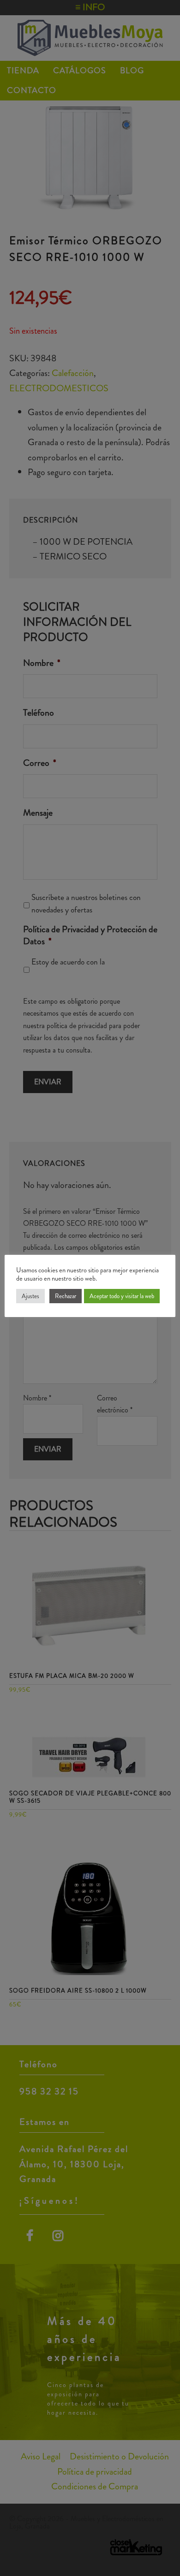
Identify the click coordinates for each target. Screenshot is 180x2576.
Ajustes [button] (30, 1296)
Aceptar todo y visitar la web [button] (122, 1296)
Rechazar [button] (66, 1296)
